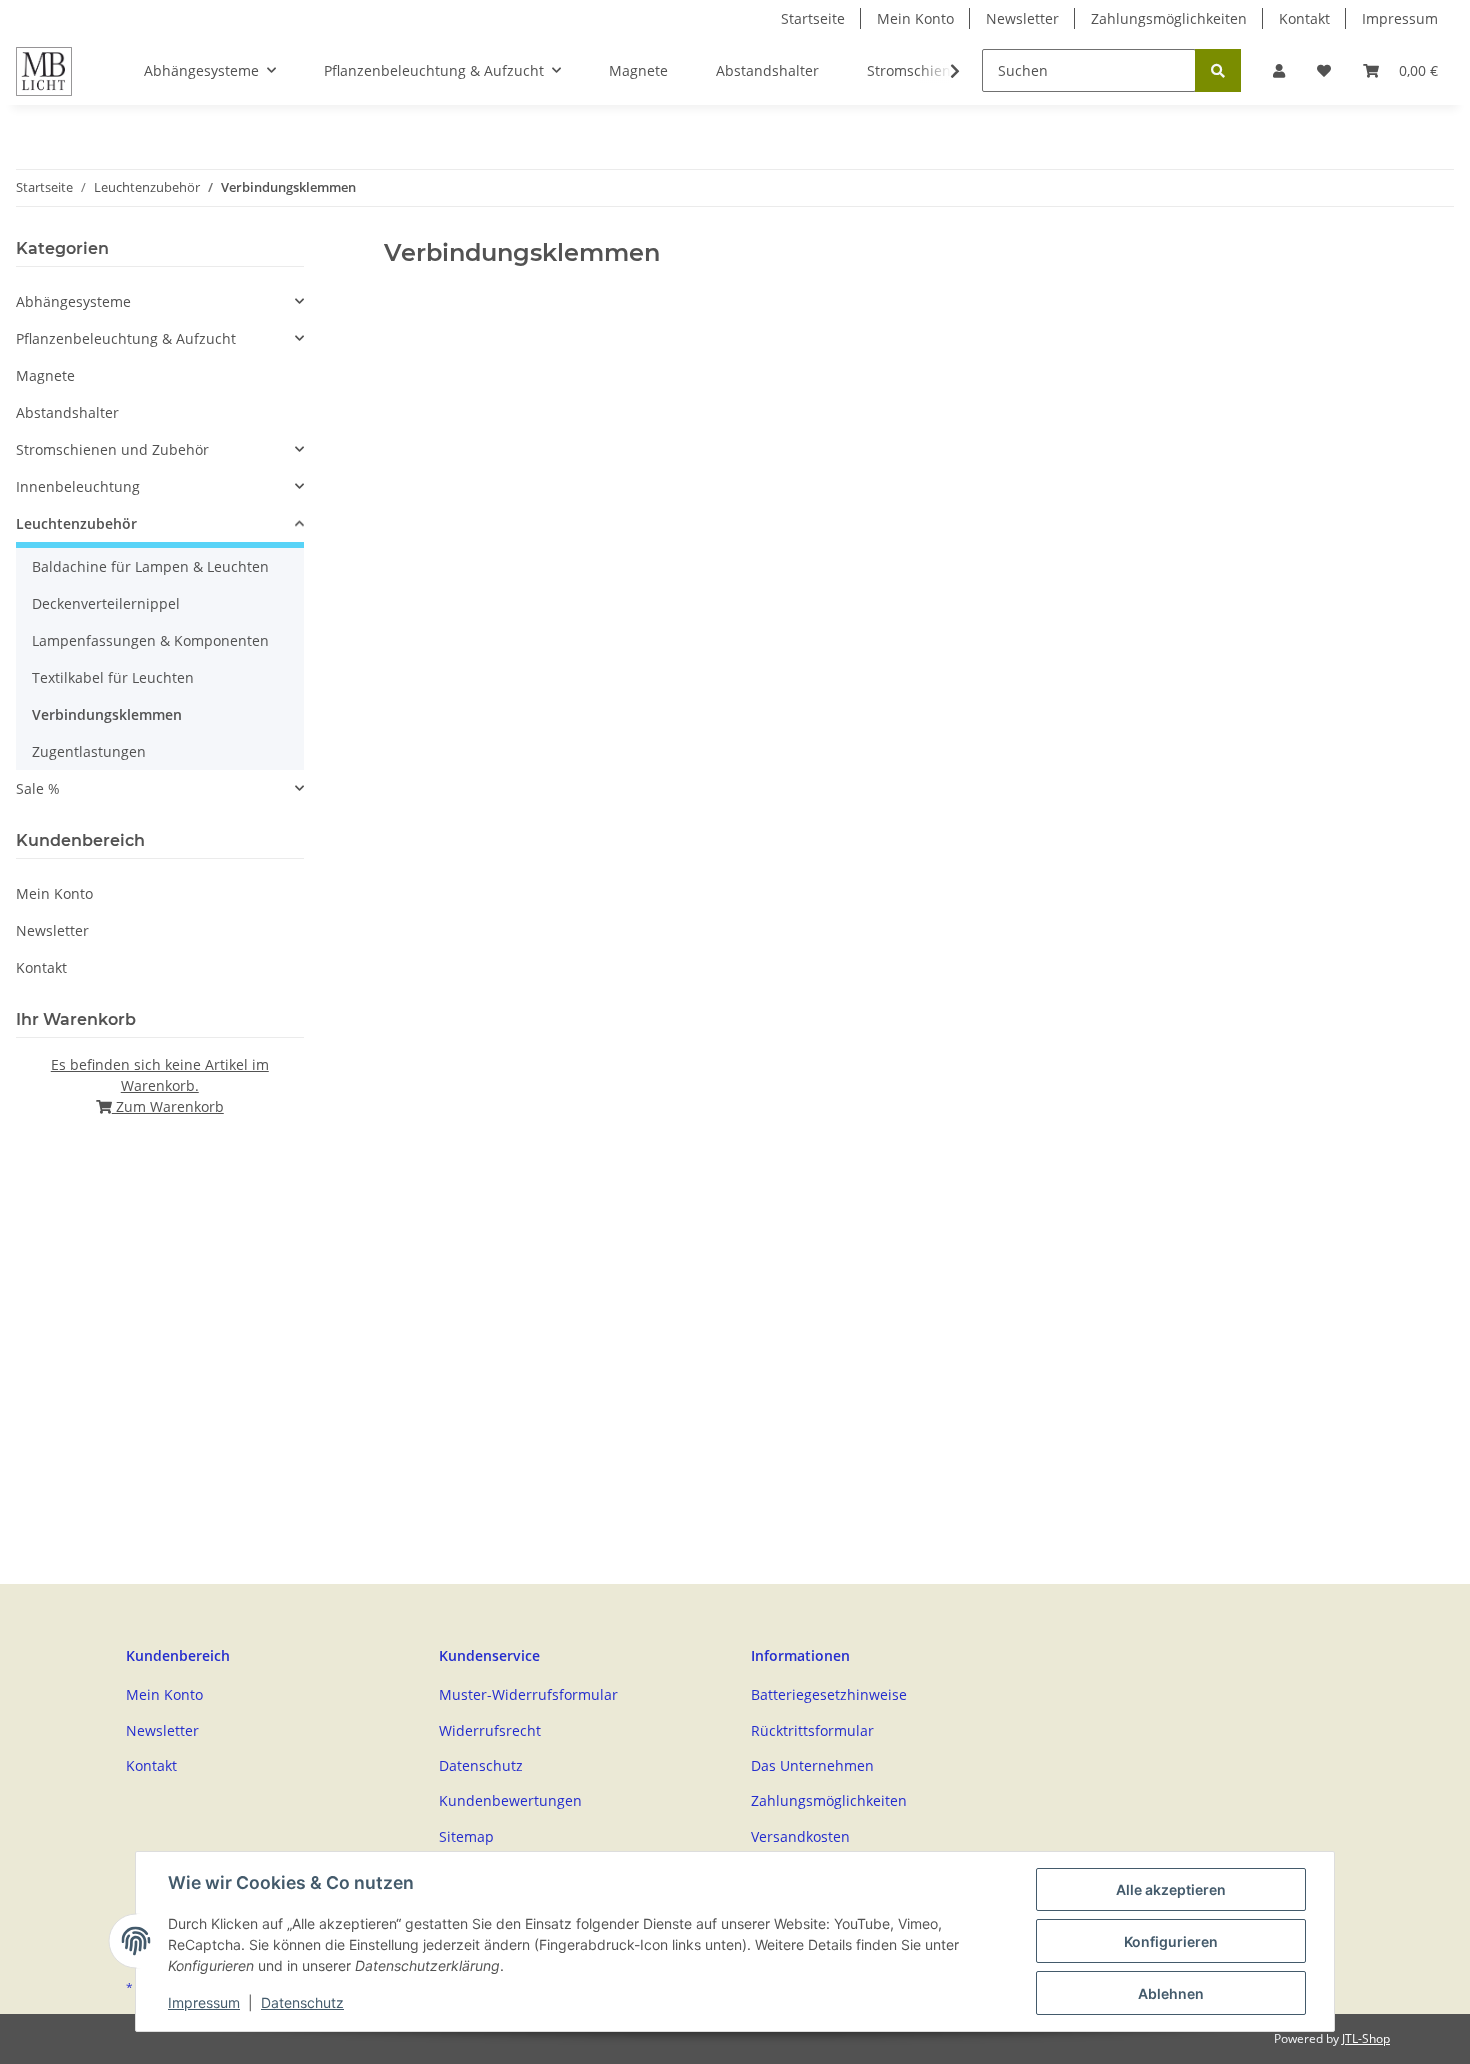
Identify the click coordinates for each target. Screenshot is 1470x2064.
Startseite (813, 18)
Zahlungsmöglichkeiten (1169, 18)
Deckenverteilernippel (106, 603)
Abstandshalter (67, 412)
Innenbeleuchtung (78, 486)
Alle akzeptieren (1171, 1889)
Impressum (1400, 18)
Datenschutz (481, 1765)
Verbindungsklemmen (107, 714)
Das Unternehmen (812, 1765)
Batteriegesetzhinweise (829, 1694)
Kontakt (1304, 18)
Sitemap (466, 1836)
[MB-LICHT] (44, 71)
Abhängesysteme (73, 301)
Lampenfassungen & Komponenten (150, 640)
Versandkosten (800, 1836)
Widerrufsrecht (490, 1730)
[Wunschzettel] (1324, 70)
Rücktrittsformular (812, 1730)
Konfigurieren (1171, 1941)
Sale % (38, 788)
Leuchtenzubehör (76, 523)
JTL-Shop (1366, 2038)
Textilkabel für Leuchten (113, 677)
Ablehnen (1171, 1993)
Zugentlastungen (89, 751)
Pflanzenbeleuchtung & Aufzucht (126, 338)
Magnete (45, 375)
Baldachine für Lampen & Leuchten (150, 566)
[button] (1279, 70)
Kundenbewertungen (510, 1800)
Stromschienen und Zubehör (112, 449)
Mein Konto (915, 18)
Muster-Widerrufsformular (528, 1694)
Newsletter (1022, 18)
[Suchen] (1218, 70)
